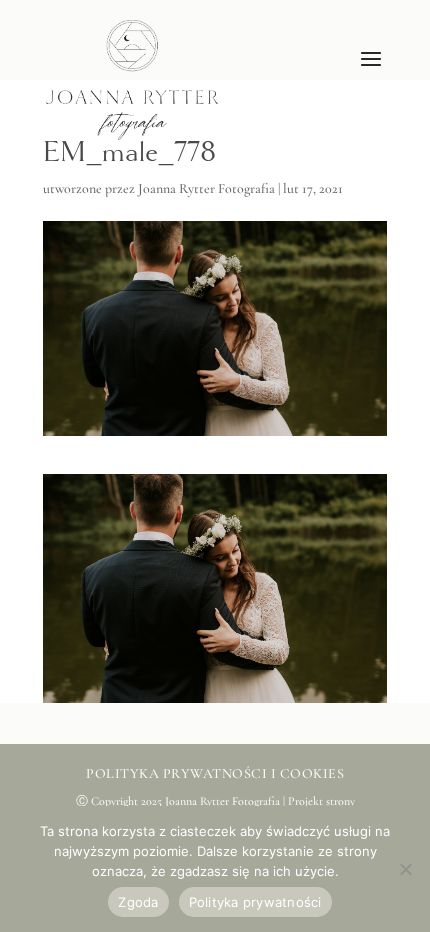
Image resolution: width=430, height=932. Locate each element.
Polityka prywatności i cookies (215, 773)
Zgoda (138, 902)
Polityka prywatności (255, 902)
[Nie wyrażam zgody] (405, 869)
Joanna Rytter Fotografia (206, 188)
